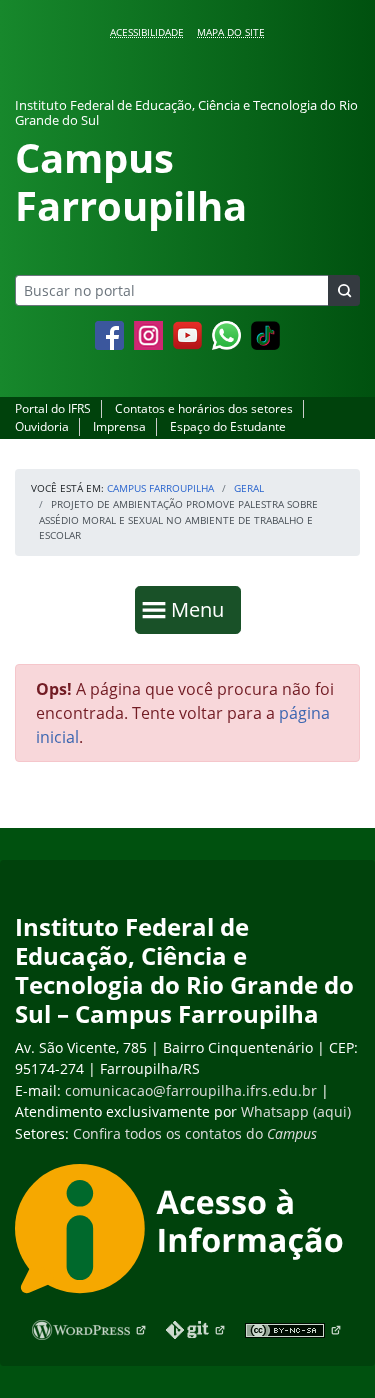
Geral (249, 488)
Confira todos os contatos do (195, 1133)
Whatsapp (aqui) (296, 1111)
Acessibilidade (147, 32)
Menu (202, 609)
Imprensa (119, 426)
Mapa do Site (231, 32)
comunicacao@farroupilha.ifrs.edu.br (191, 1090)
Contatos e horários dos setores (204, 408)
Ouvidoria (42, 426)
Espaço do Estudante (228, 426)
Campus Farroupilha (160, 488)
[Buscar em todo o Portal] (344, 290)
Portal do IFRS (53, 408)
